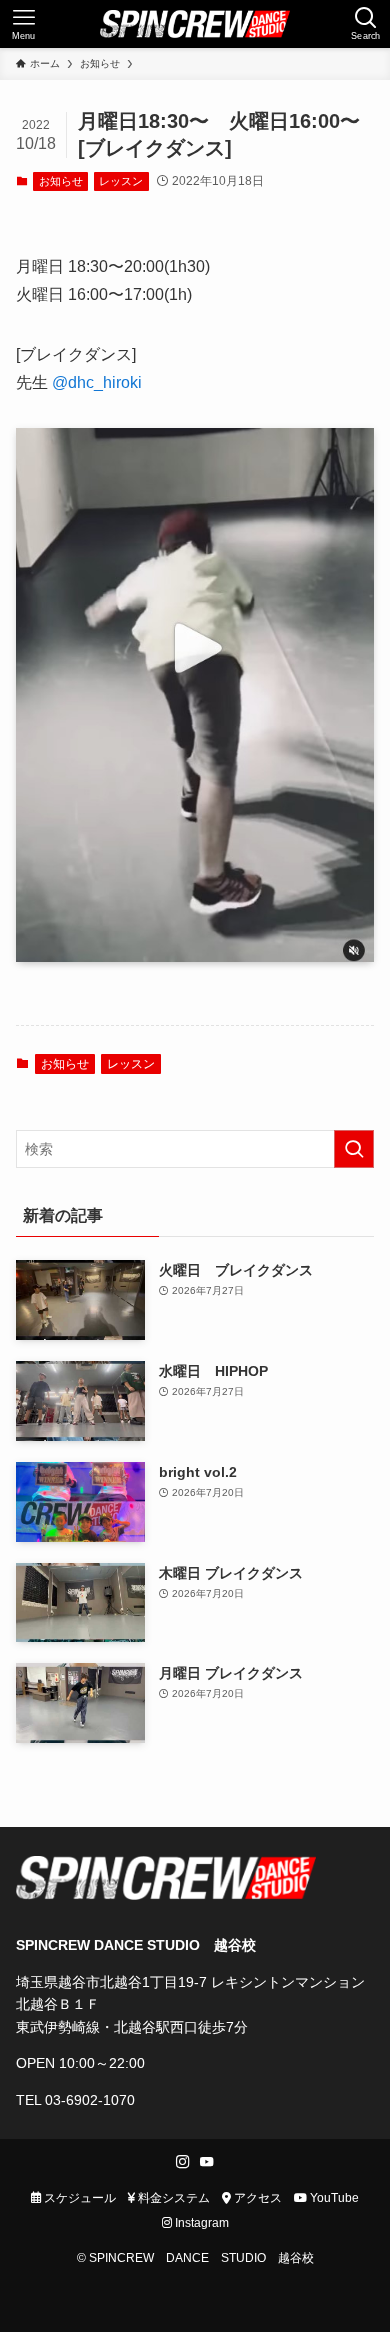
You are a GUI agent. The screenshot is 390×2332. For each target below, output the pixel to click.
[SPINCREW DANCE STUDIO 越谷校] (195, 24)
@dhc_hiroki (97, 382)
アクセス (256, 2197)
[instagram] (183, 2162)
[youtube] (207, 2162)
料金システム (172, 2197)
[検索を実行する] (354, 1149)
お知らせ (61, 181)
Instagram (200, 2222)
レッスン (121, 181)
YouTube (333, 2197)
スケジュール (78, 2197)
